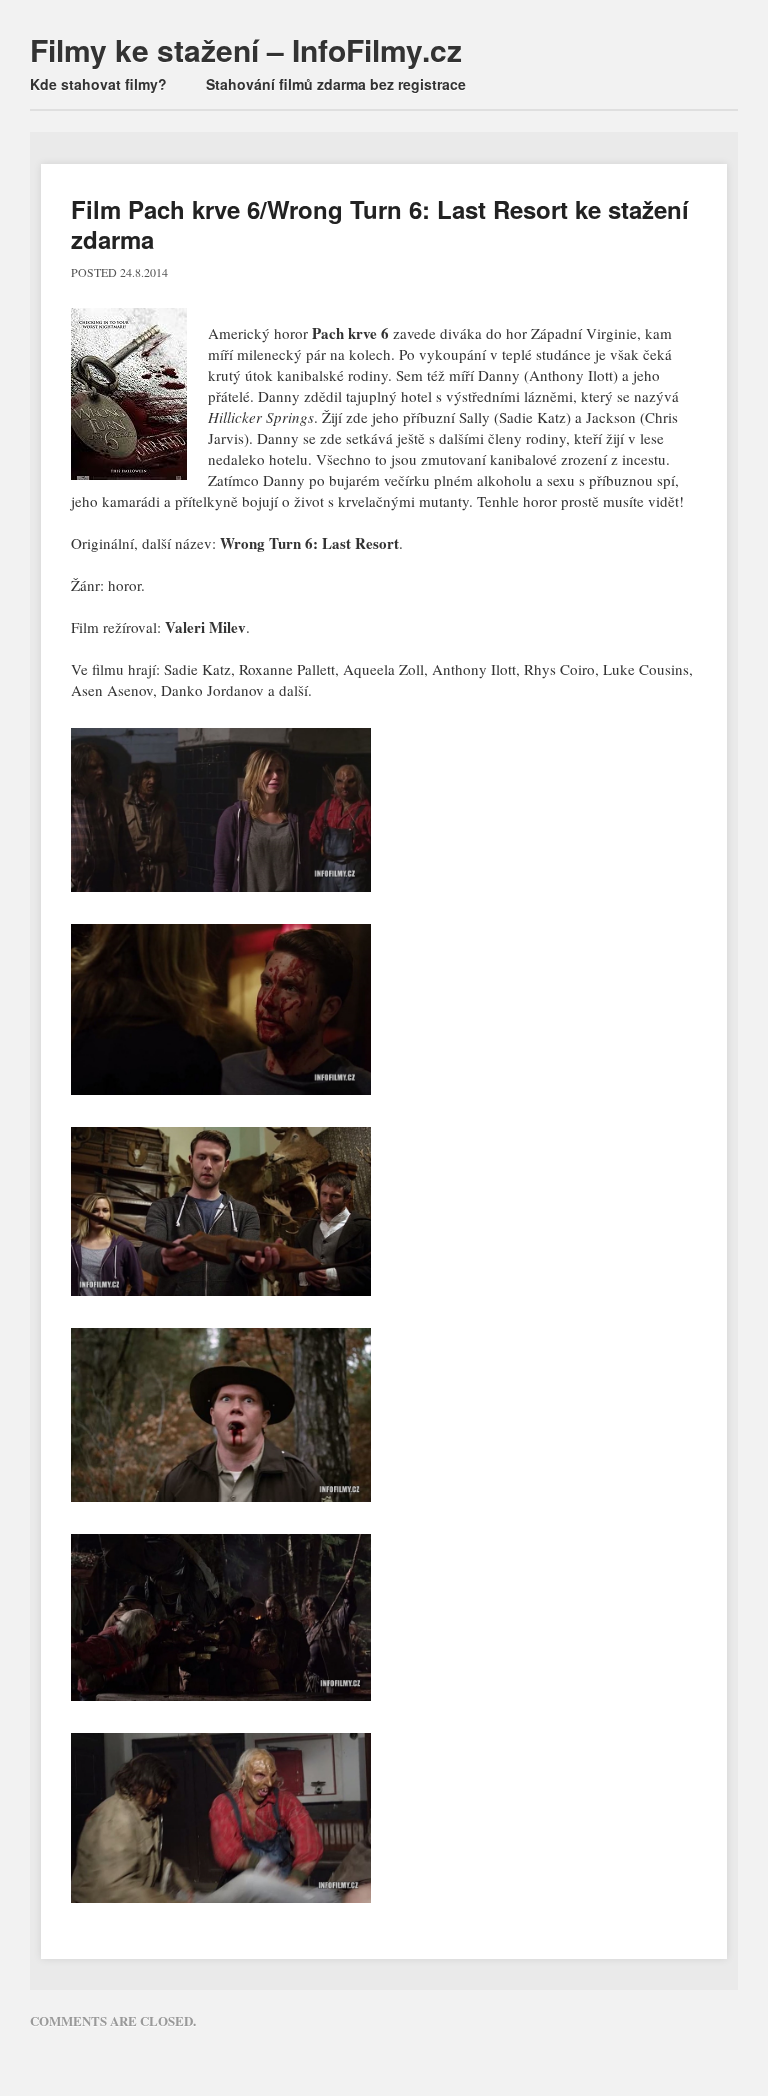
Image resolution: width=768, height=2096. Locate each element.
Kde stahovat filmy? (98, 84)
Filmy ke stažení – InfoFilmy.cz (246, 49)
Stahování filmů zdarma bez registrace (336, 84)
